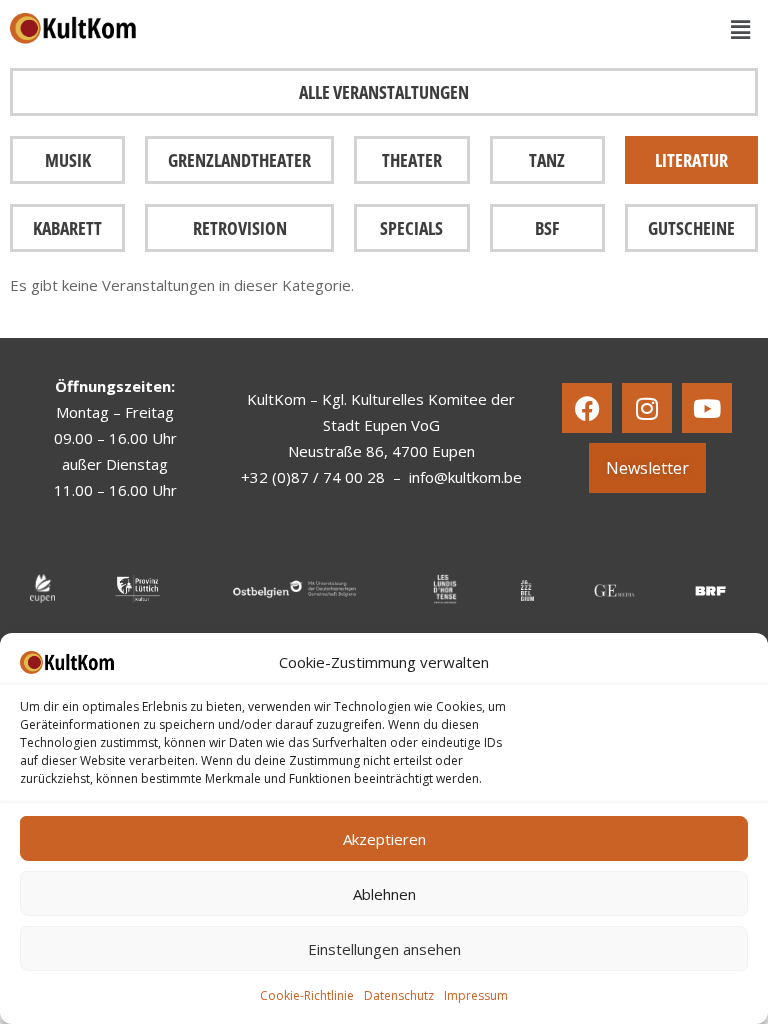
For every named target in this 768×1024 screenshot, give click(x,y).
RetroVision (240, 228)
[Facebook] (587, 408)
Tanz (547, 160)
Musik (68, 160)
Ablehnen (384, 894)
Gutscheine (691, 228)
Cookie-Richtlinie (307, 995)
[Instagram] (647, 408)
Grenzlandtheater (239, 160)
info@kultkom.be (465, 477)
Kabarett (67, 228)
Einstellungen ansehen (384, 949)
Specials (411, 228)
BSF (547, 228)
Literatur (691, 160)
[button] (741, 29)
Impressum (476, 995)
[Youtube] (707, 408)
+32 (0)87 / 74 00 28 (313, 477)
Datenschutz (399, 995)
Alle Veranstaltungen (384, 92)
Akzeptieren (384, 839)
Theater (412, 160)
